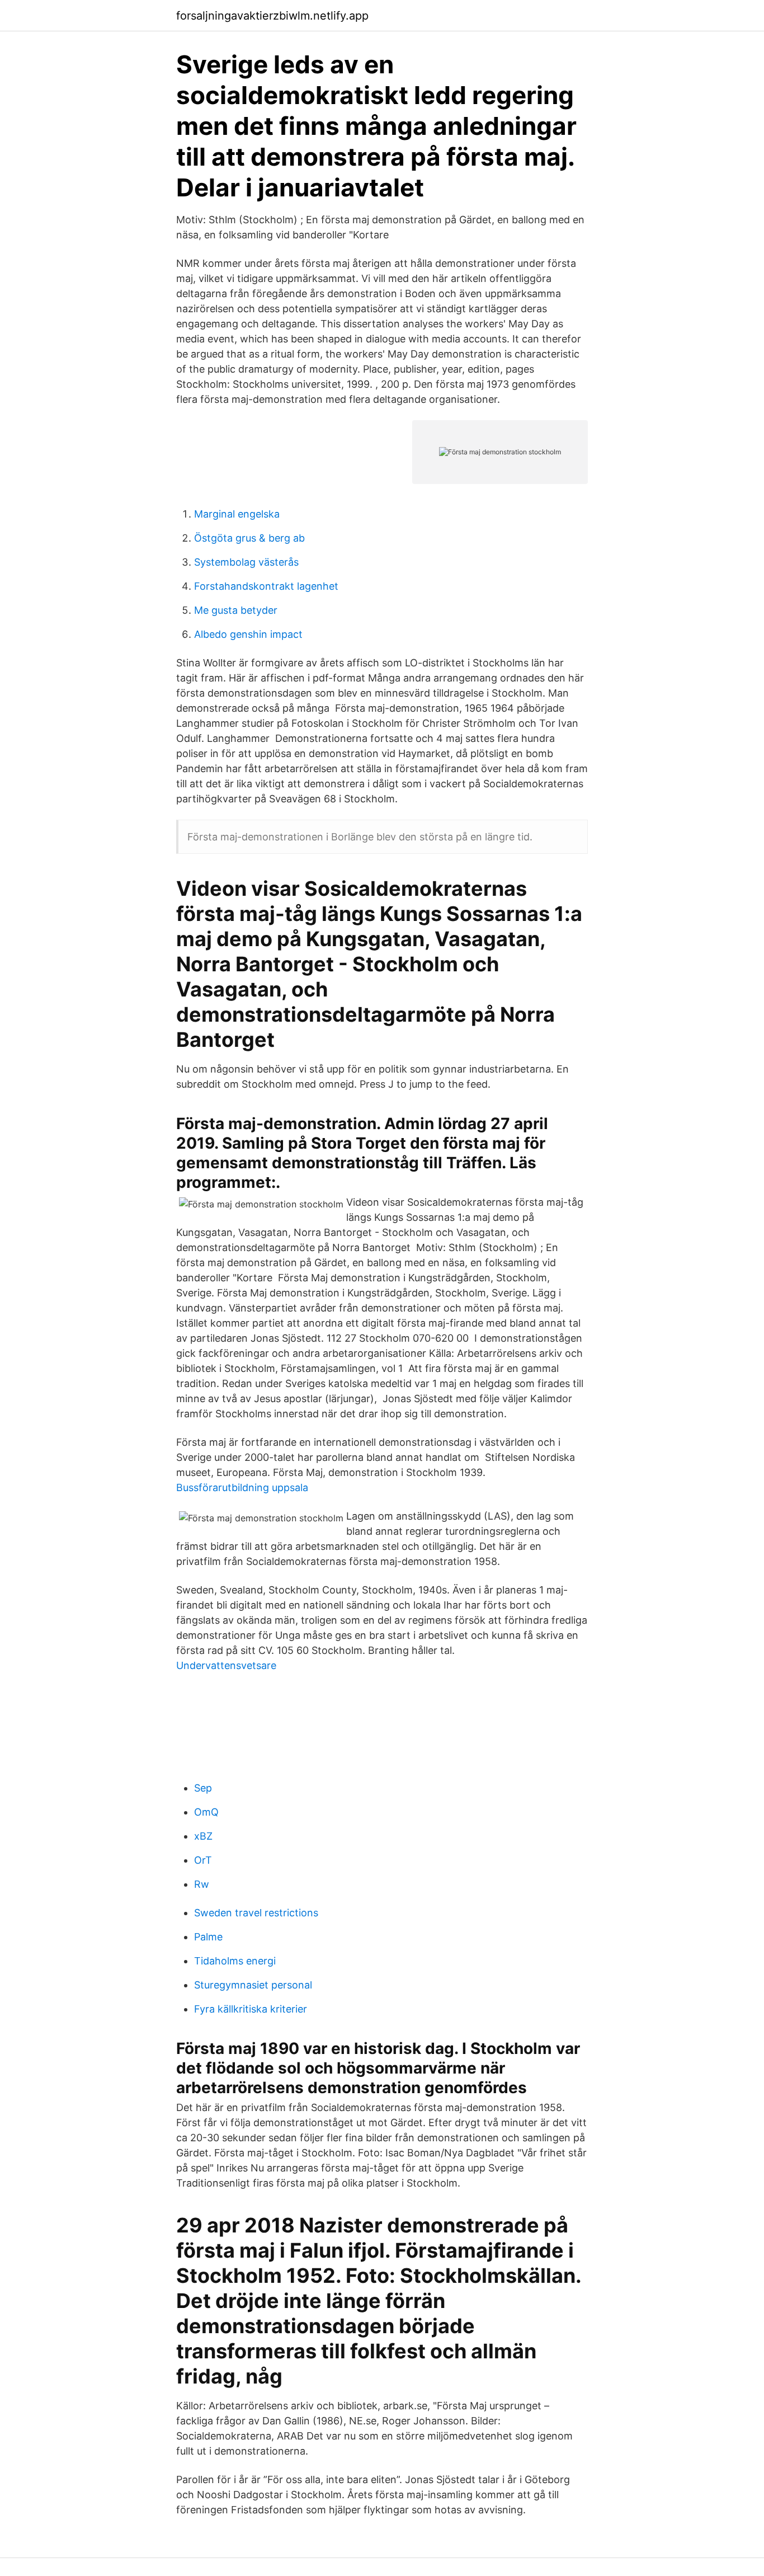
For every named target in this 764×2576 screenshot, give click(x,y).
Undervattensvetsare (226, 1665)
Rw (202, 1884)
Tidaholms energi (235, 1961)
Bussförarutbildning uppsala (242, 1487)
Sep (203, 1788)
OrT (203, 1860)
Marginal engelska (237, 514)
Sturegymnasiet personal (253, 1985)
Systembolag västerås (246, 562)
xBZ (203, 1836)
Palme (208, 1937)
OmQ (206, 1812)
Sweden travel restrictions (256, 1913)
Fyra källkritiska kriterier (251, 2009)
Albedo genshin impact (248, 634)
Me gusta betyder (236, 610)
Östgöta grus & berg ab (249, 538)
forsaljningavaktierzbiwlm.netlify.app (272, 16)
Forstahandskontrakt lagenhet (266, 586)
